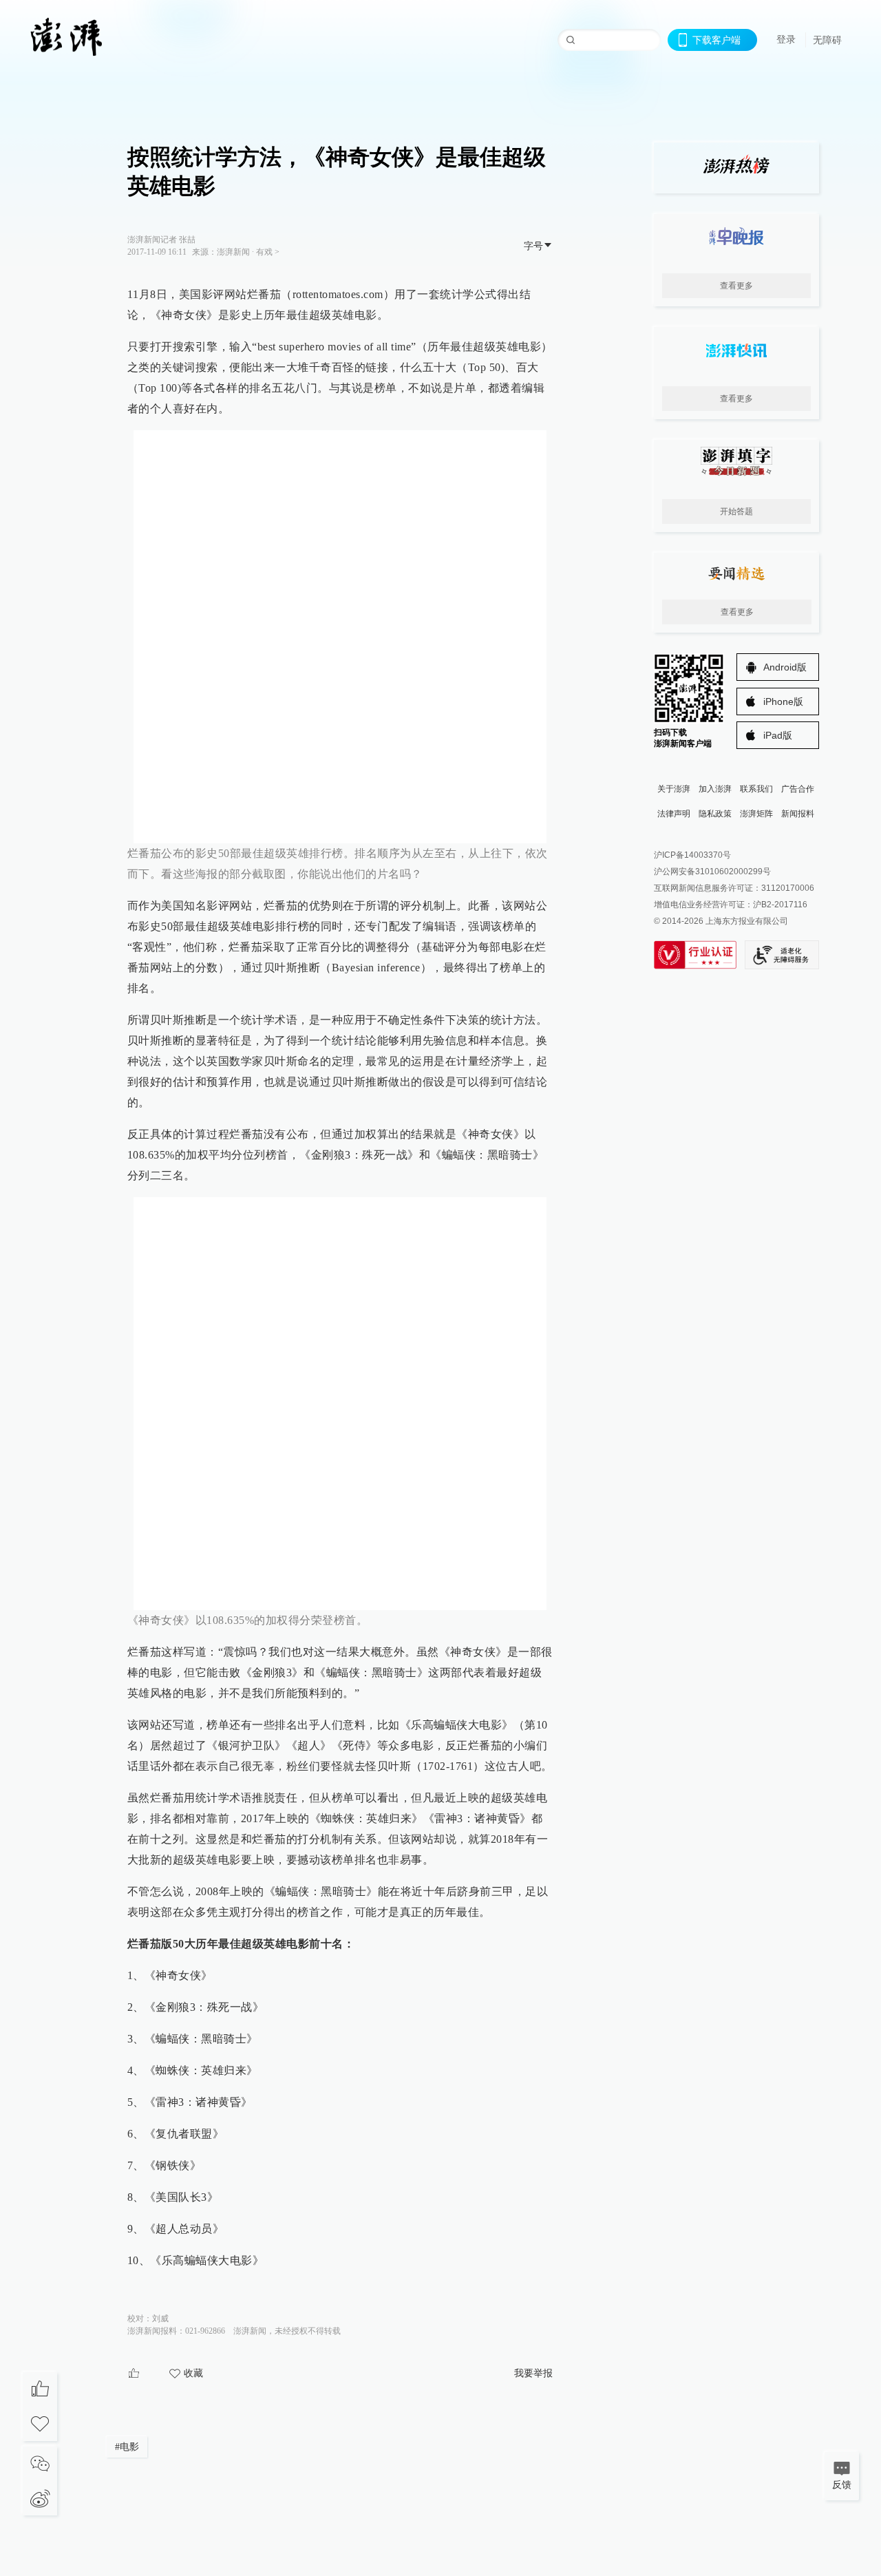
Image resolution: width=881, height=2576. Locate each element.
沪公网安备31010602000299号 (712, 872)
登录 (786, 39)
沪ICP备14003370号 (692, 855)
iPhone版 (783, 701)
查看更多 (736, 286)
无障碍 (827, 40)
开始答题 (736, 511)
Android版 (785, 667)
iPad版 (778, 735)
